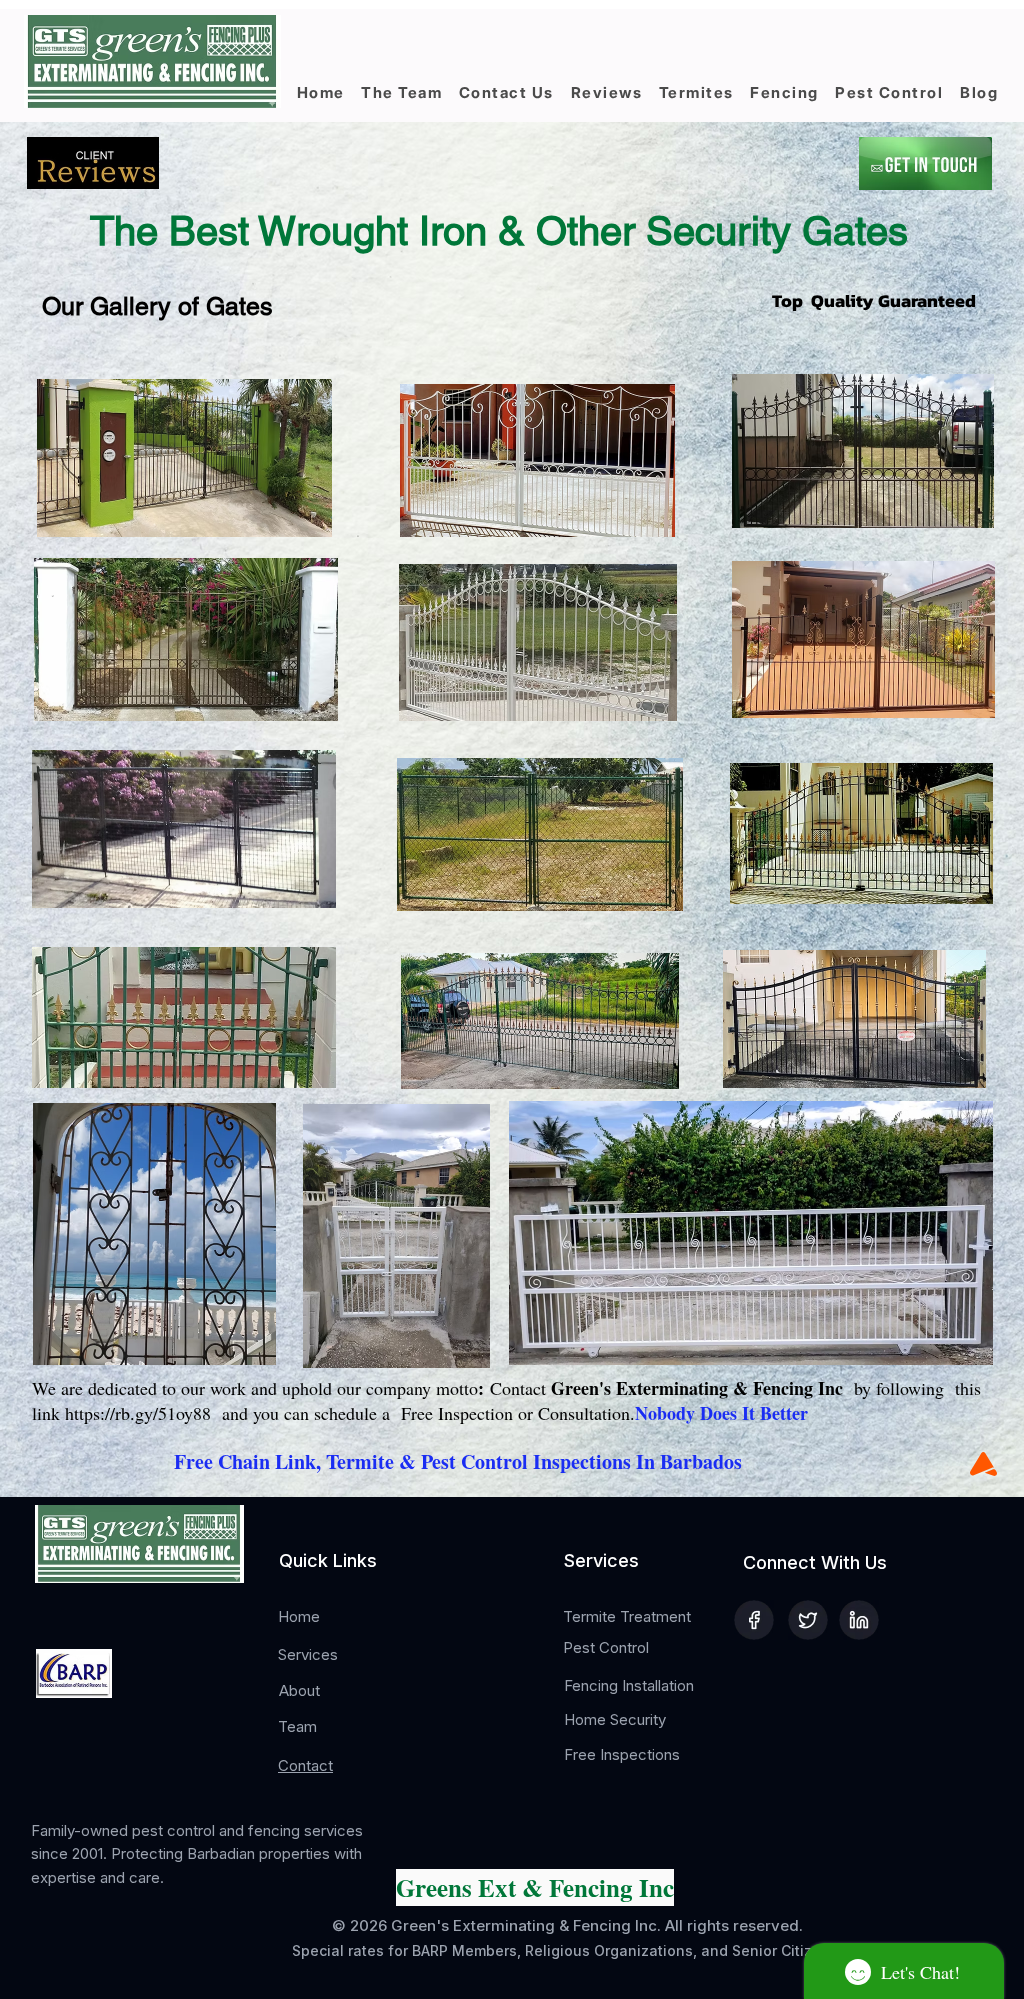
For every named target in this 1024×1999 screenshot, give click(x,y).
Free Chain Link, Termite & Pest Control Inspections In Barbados (458, 1461)
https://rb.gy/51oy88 (138, 1413)
